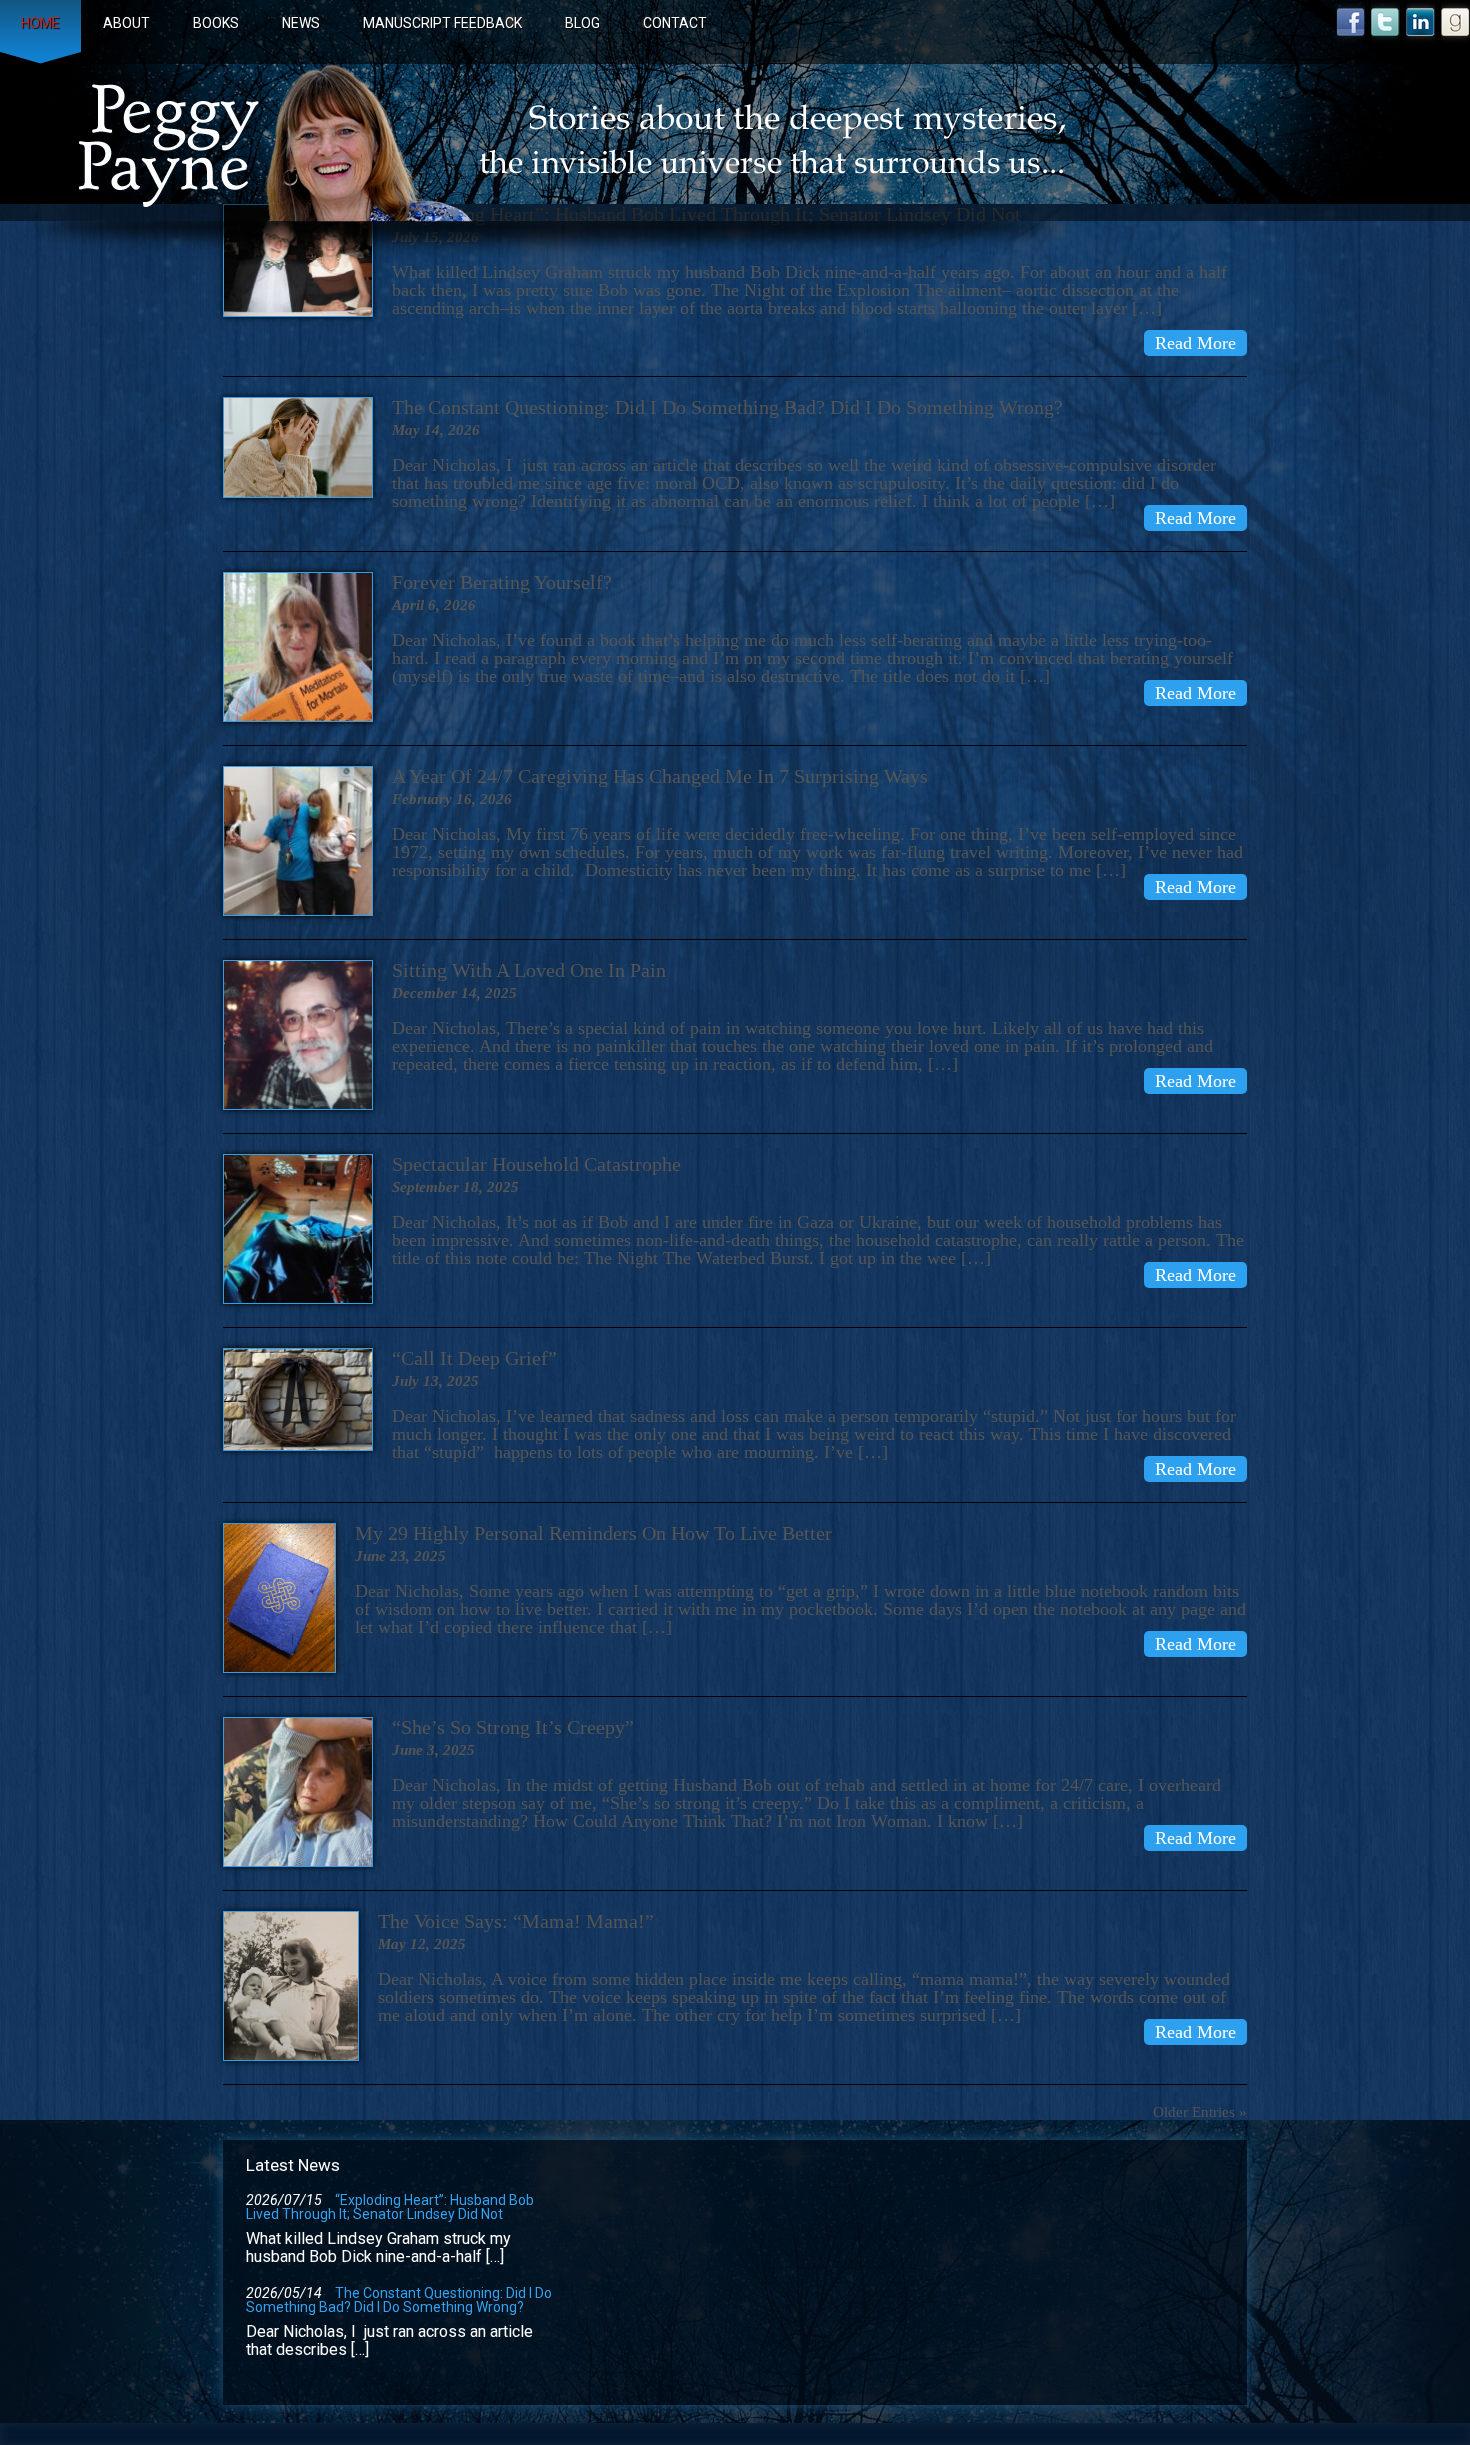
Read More (1195, 343)
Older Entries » (1200, 2112)
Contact (675, 23)
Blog (582, 23)
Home (40, 23)
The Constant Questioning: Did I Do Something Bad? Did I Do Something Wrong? (727, 407)
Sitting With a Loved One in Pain (529, 970)
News (301, 23)
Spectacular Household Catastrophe (536, 1164)
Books (216, 23)
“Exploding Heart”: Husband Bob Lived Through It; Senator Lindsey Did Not (390, 2207)
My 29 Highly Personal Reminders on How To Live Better (593, 1533)
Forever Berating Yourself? (502, 582)
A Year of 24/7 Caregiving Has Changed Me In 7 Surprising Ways (660, 776)
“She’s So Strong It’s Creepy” (513, 1727)
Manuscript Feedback (442, 23)
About (126, 23)
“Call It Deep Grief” (474, 1358)
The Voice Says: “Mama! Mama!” (516, 1921)
